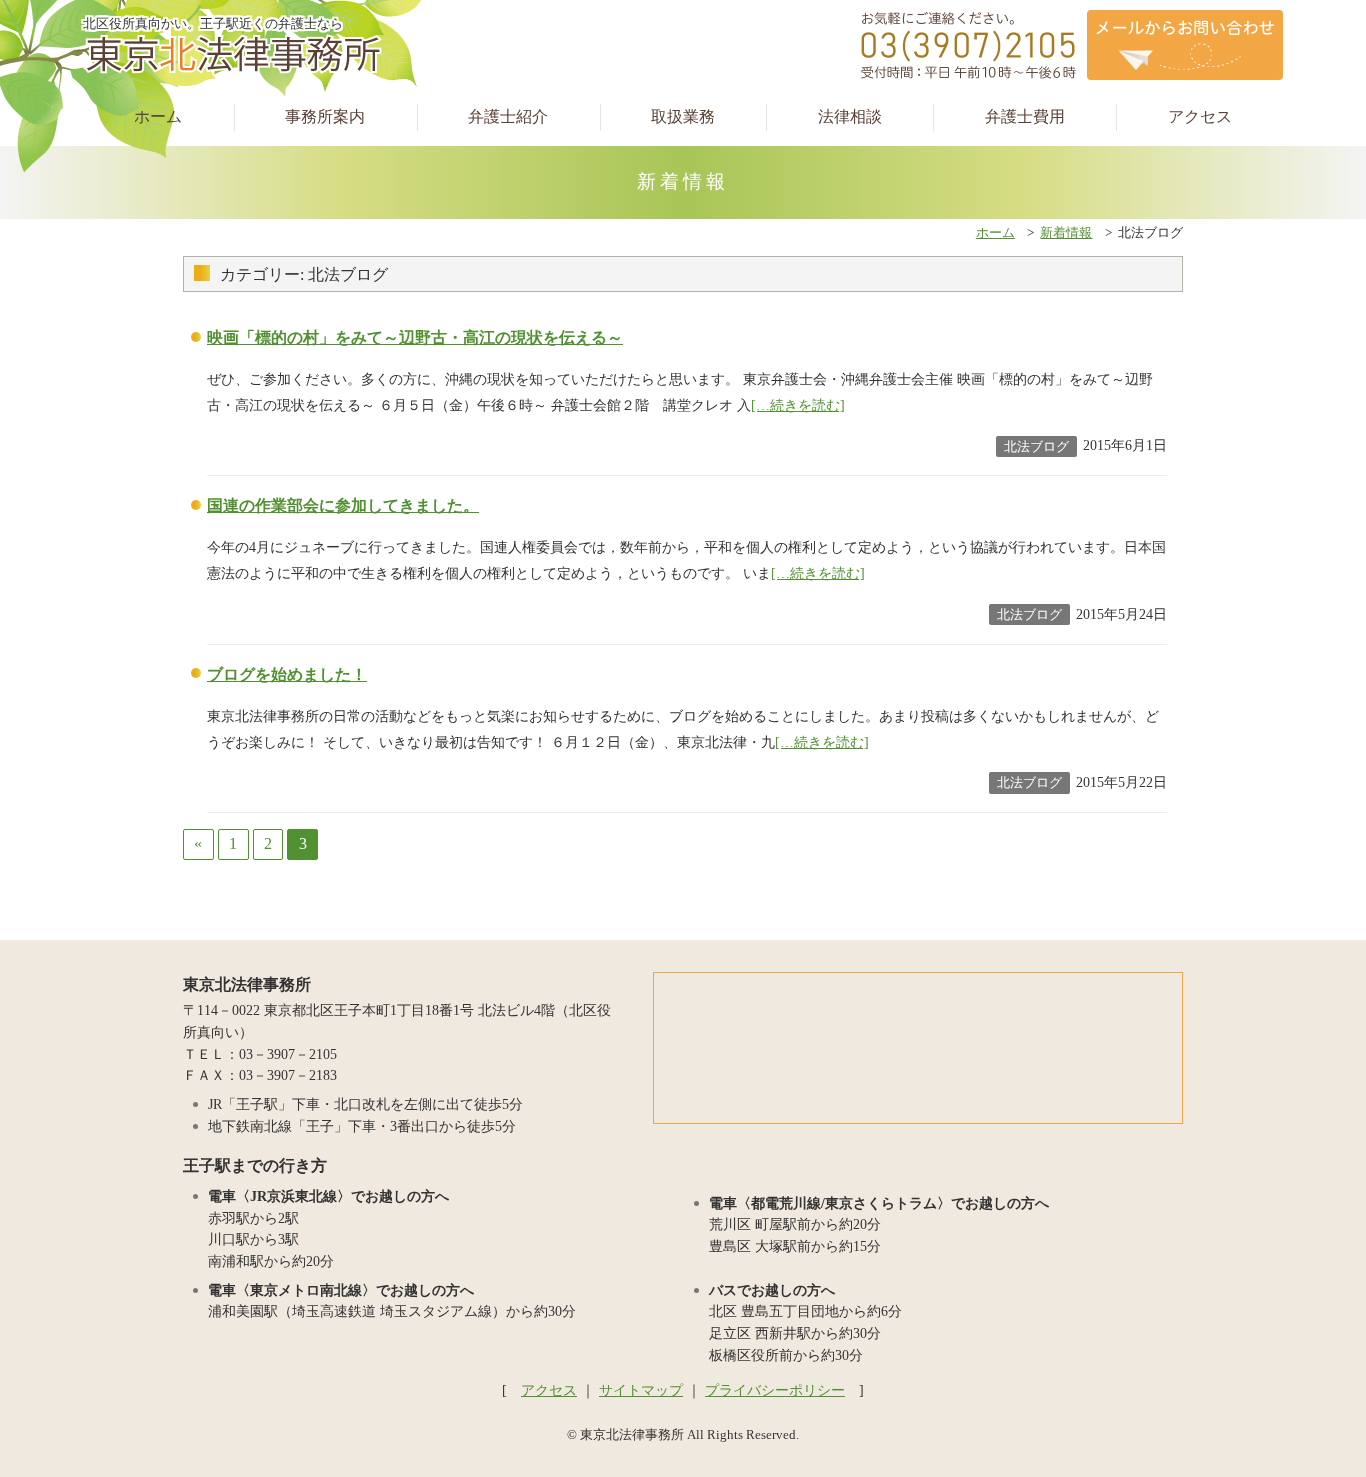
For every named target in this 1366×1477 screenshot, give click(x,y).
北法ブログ (1036, 446)
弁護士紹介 (508, 116)
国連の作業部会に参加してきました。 (343, 505)
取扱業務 (683, 116)
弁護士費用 (1025, 116)
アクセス (1200, 116)
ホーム (158, 116)
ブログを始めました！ (287, 674)
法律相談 (850, 116)
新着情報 (1066, 233)
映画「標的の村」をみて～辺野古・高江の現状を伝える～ (415, 337)
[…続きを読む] (798, 405)
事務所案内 (325, 116)
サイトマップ (641, 1390)
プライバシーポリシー (775, 1390)
